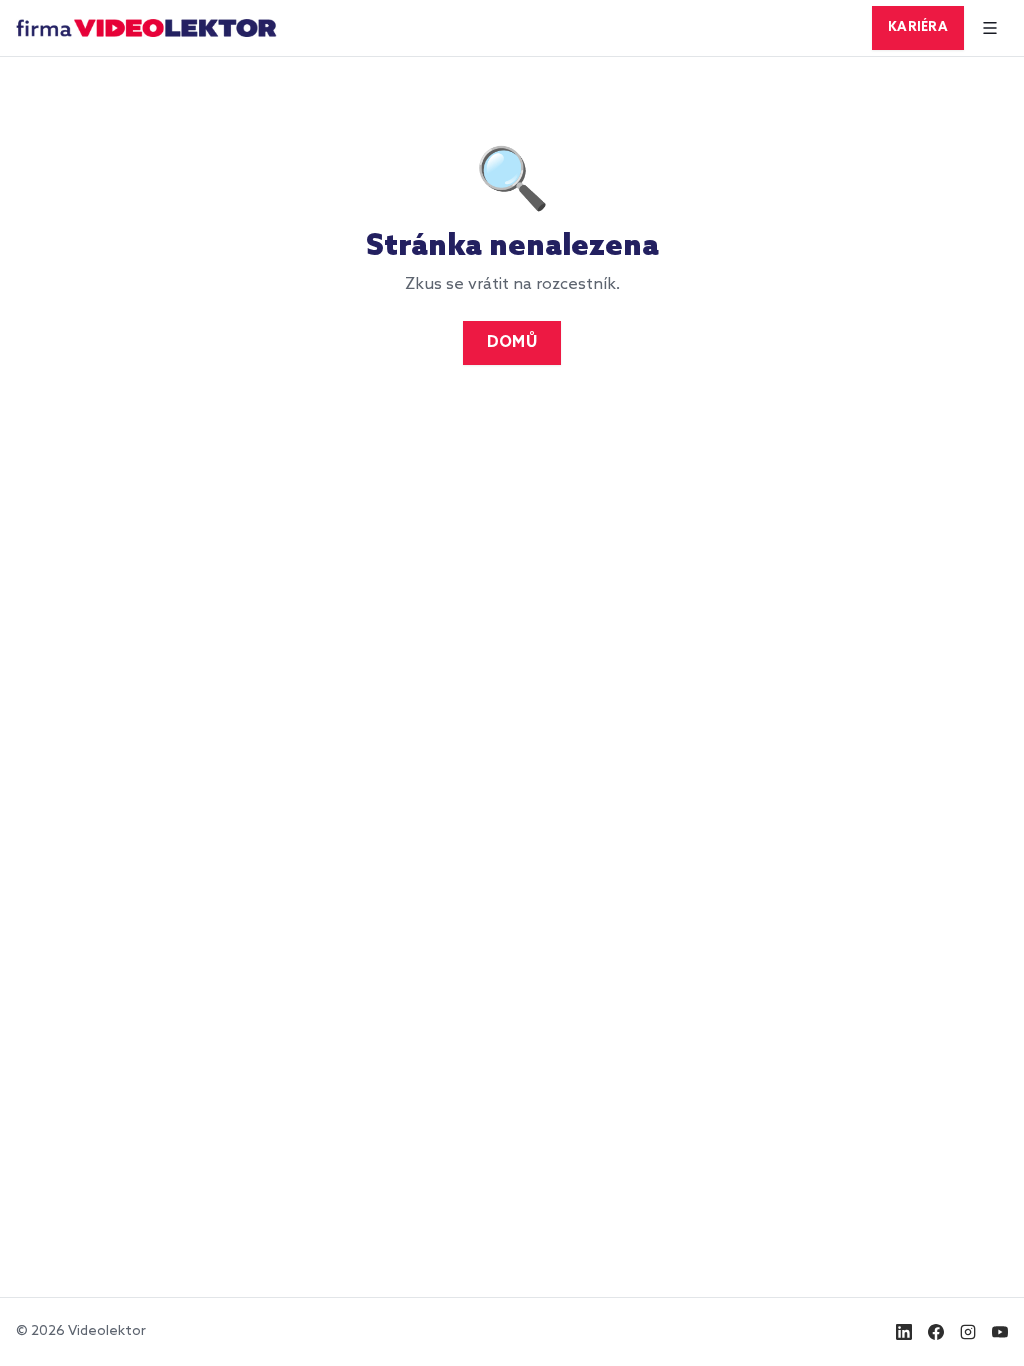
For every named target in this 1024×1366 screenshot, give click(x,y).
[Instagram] (968, 1332)
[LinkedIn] (904, 1332)
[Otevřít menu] (990, 28)
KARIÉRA (918, 27)
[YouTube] (1000, 1332)
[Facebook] (936, 1332)
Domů (512, 343)
